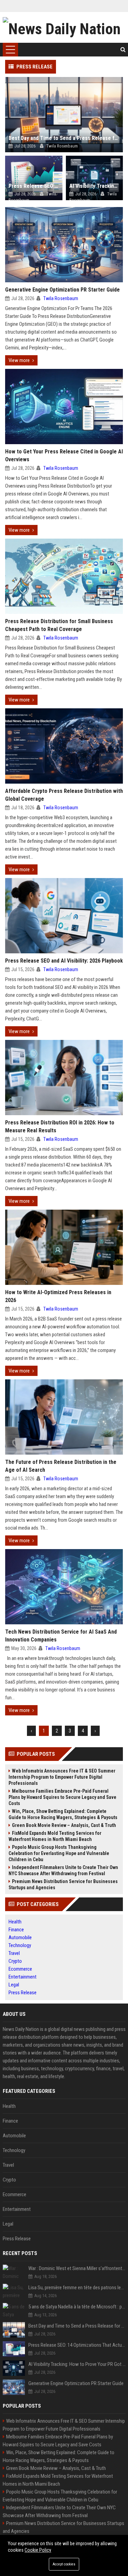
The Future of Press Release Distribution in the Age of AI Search (61, 1466)
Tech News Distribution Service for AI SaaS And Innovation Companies (61, 1636)
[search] (123, 50)
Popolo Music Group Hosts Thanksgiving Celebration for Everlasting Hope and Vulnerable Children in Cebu (59, 1853)
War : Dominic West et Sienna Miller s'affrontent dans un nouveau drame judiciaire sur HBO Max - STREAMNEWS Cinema (77, 2268)
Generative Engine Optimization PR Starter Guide (62, 290)
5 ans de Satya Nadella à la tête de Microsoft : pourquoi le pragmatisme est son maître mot (77, 2307)
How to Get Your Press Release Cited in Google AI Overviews (64, 455)
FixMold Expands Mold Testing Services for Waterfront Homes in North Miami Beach (55, 1836)
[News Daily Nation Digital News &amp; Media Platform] (64, 27)
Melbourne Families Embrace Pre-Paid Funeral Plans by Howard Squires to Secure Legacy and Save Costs (62, 1797)
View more (19, 360)
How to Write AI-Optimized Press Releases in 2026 (58, 1296)
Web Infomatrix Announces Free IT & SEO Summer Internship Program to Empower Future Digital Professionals (62, 1777)
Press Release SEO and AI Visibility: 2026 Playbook (64, 961)
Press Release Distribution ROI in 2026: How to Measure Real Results (60, 1126)
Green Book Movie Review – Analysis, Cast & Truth (64, 1825)
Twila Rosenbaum (61, 298)
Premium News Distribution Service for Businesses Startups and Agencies (63, 1884)
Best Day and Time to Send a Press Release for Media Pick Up (77, 2326)
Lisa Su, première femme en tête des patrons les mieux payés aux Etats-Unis (77, 2288)
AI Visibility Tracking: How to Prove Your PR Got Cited (77, 2364)
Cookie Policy (38, 2550)
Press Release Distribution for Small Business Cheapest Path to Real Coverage (59, 625)
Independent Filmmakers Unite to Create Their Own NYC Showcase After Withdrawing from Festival (63, 1870)
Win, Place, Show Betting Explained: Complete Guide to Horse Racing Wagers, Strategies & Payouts (63, 1814)
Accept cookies (64, 2564)
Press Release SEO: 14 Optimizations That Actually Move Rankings (77, 2345)
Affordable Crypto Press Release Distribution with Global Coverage (64, 795)
